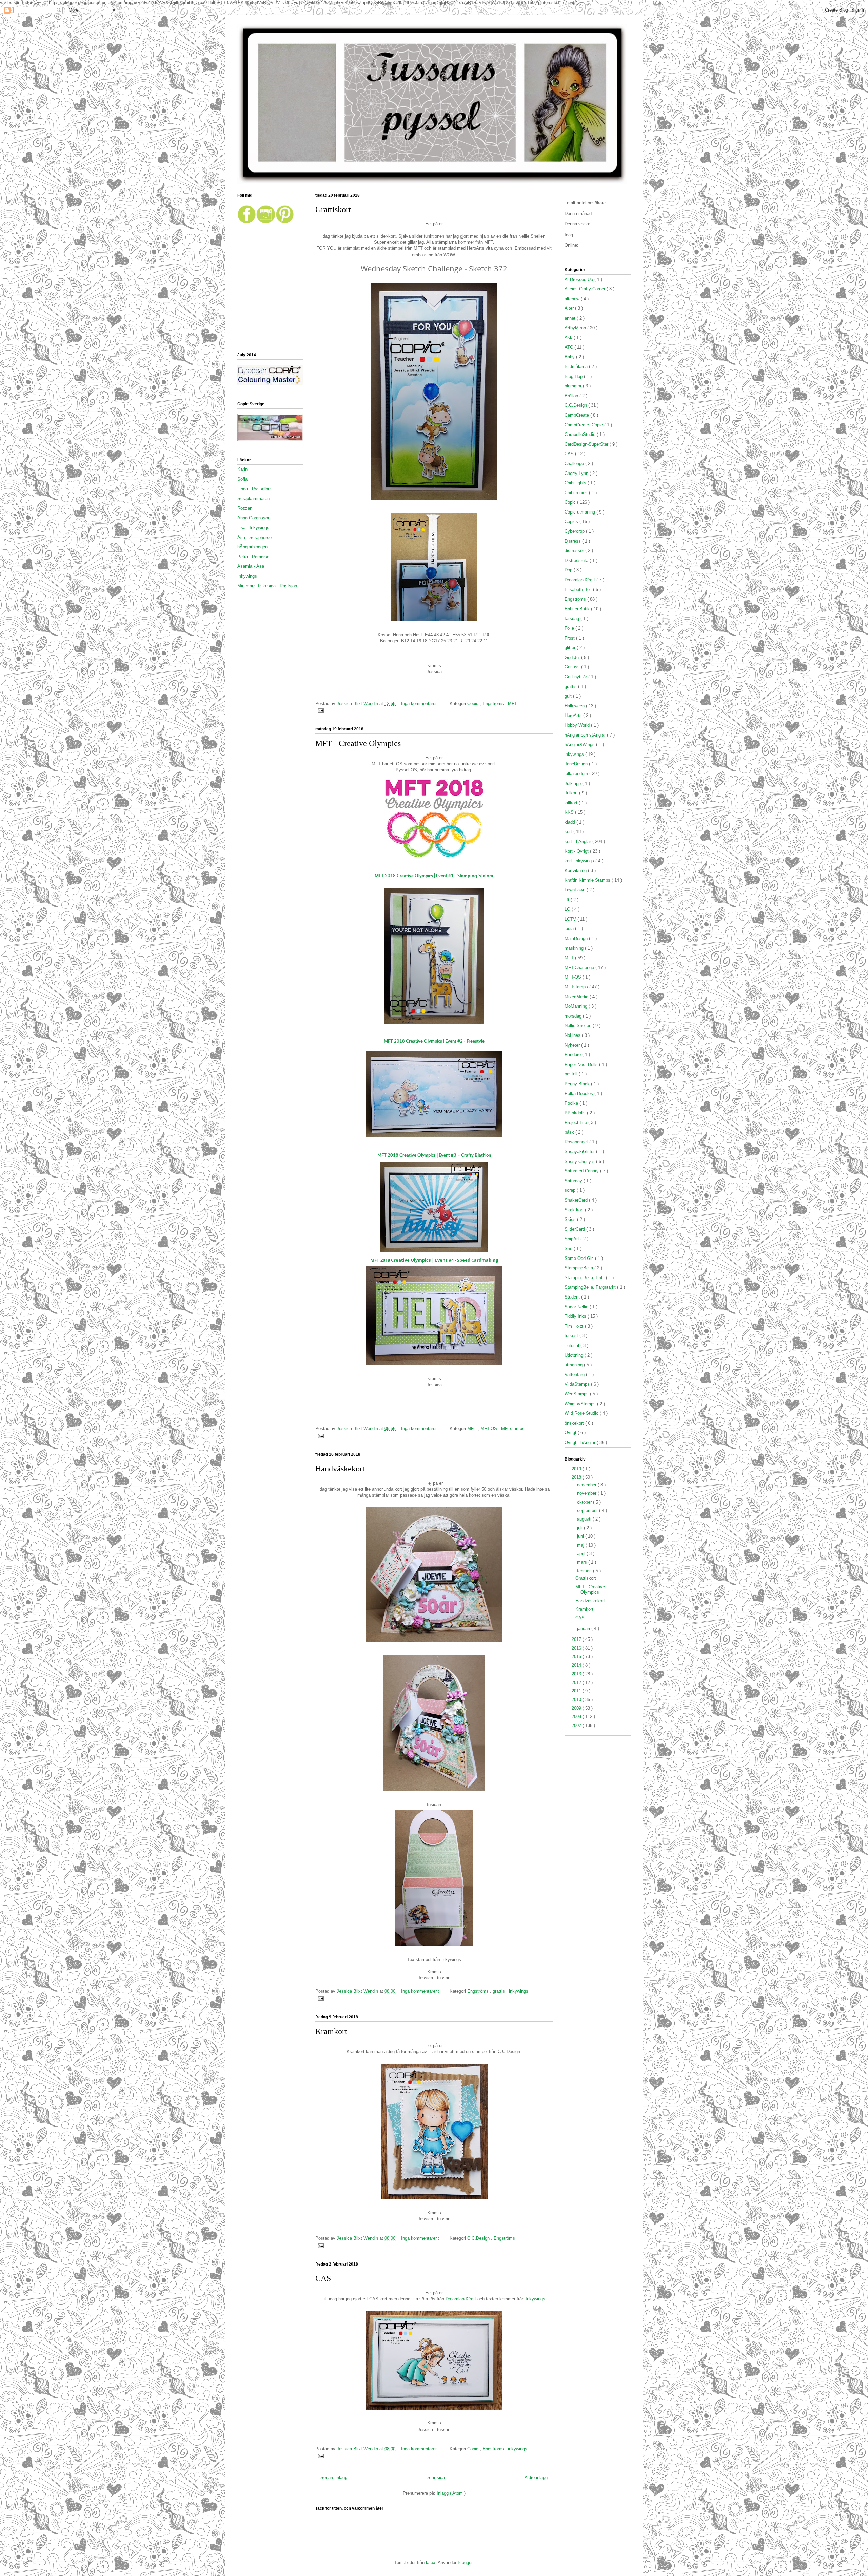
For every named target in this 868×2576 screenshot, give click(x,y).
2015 (577, 1657)
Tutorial (573, 1345)
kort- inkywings (580, 861)
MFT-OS (489, 1428)
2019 (577, 1469)
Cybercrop (575, 531)
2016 (577, 1648)
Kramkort (331, 2031)
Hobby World (578, 725)
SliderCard (575, 1229)
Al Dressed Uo (579, 279)
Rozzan (245, 508)
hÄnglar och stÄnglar (586, 735)
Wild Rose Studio (582, 1413)
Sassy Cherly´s (580, 1161)
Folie (570, 628)
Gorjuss (573, 667)
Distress (573, 541)
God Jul (573, 657)
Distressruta (577, 560)
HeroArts (574, 715)
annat (571, 318)
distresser (575, 551)
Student (573, 1297)
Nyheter (573, 1045)
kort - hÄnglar (578, 841)
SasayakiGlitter (580, 1152)
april (582, 1554)
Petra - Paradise (253, 557)
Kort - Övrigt (577, 851)
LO (568, 909)
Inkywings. (536, 2299)
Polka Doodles (579, 1094)
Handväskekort (340, 1469)
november (587, 1493)
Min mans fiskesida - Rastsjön (267, 586)
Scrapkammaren (253, 498)
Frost (570, 638)
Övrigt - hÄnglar (581, 1442)
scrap (571, 1190)
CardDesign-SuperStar (587, 444)
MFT (512, 703)
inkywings (519, 1991)
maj (581, 1545)
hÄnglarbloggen (252, 547)
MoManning (577, 1006)
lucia (570, 929)
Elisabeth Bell (579, 590)
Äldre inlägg (536, 2478)
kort (569, 832)
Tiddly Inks (576, 1316)
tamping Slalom (434, 876)
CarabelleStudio (581, 434)
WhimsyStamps (581, 1404)
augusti (585, 1519)
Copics (572, 521)
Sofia (242, 479)
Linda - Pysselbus (255, 489)
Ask (569, 337)
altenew (573, 299)
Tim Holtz (575, 1326)
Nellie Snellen (579, 1025)
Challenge (575, 464)
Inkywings (247, 576)
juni (581, 1536)
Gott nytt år (576, 677)
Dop (569, 570)
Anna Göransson (254, 518)
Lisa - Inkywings (253, 528)
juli (580, 1528)
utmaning (574, 1365)
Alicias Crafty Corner (586, 289)
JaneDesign (577, 764)
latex (431, 2563)
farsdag (573, 618)
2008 (577, 1717)
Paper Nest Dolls (582, 1064)
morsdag (574, 1016)
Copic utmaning (580, 512)
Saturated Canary (582, 1171)
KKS (570, 812)
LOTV (571, 919)
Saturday (574, 1181)
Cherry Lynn (577, 473)
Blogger (465, 2563)
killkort (572, 803)
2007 (577, 1725)
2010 (577, 1700)
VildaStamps (578, 1384)
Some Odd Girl (580, 1258)
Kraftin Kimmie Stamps (588, 880)
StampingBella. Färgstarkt (591, 1287)
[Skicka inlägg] (320, 710)
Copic (474, 703)
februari (585, 1571)
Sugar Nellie (577, 1307)
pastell (572, 1074)
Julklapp (573, 783)
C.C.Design (479, 2238)
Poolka (572, 1103)
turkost (572, 1336)
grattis (499, 1991)
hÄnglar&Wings (580, 744)
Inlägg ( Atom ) (451, 2493)
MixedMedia (577, 997)
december (587, 1485)
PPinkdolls (576, 1113)
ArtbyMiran (576, 328)
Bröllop (572, 396)
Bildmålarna (577, 367)
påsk (570, 1132)
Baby (570, 357)
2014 (577, 1665)
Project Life (576, 1122)
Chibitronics (577, 493)
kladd (570, 822)
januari (584, 1628)
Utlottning (575, 1355)
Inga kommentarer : (421, 703)
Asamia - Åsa (251, 566)
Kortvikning (576, 871)
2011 (577, 1691)
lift (568, 900)
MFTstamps (513, 1428)
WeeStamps (577, 1394)
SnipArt (573, 1239)
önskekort (575, 1423)
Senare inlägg (334, 2478)
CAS (323, 2278)
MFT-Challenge (580, 968)
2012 (577, 1682)
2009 (577, 1708)
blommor (574, 386)
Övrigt (571, 1433)
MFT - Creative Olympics (358, 743)
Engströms (494, 703)
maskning (575, 948)
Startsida (436, 2478)
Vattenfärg (575, 1375)
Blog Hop (574, 376)
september (588, 1511)
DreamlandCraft (461, 2299)
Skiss (571, 1219)
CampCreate (577, 415)
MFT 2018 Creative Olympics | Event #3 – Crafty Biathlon (434, 1156)
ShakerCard (577, 1200)
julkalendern (577, 774)
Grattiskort (333, 209)
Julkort (572, 793)
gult (569, 696)
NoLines (573, 1035)
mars (583, 1562)
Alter (570, 308)
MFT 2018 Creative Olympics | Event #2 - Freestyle (434, 1041)
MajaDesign (577, 938)
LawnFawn (576, 890)
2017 (577, 1639)
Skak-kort (575, 1210)
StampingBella (579, 1268)
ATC (569, 347)
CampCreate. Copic (584, 425)
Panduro (573, 1055)
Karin (242, 469)
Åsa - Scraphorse (254, 537)
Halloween (575, 706)
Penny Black (578, 1084)
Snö (569, 1249)
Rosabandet (577, 1142)
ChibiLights (576, 483)
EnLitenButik (578, 609)
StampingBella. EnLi (585, 1278)
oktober (585, 1502)
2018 (577, 1477)
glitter (571, 648)
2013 (577, 1674)
